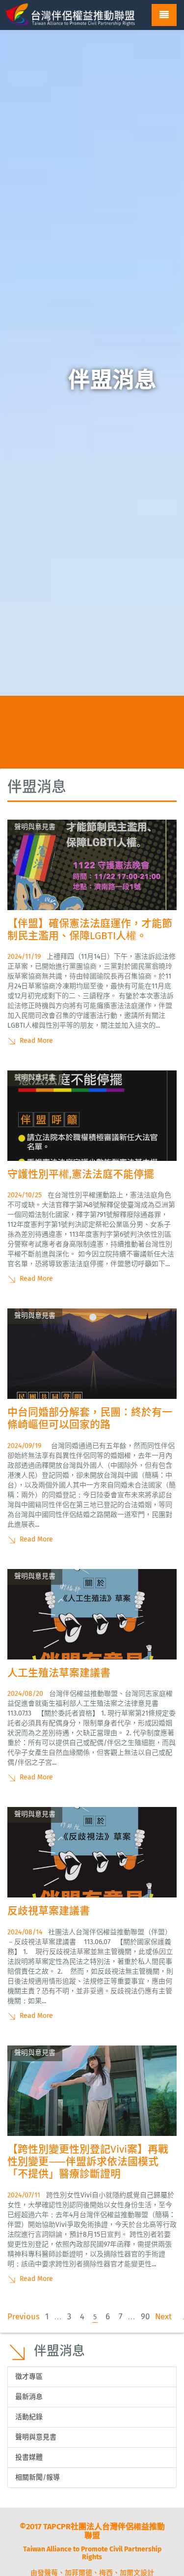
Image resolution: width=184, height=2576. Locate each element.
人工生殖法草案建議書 (59, 1673)
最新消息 (29, 2397)
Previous (24, 2316)
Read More (35, 1041)
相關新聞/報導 (38, 2477)
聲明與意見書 (36, 2437)
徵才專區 (29, 2377)
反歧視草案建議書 (49, 1911)
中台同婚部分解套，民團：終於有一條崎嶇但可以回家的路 (90, 1418)
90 (145, 2316)
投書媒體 (29, 2457)
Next (163, 2316)
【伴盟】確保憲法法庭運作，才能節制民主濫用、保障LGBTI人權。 (90, 930)
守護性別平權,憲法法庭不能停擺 (81, 1174)
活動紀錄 (29, 2417)
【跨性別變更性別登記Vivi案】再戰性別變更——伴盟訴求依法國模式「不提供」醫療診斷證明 (88, 2161)
